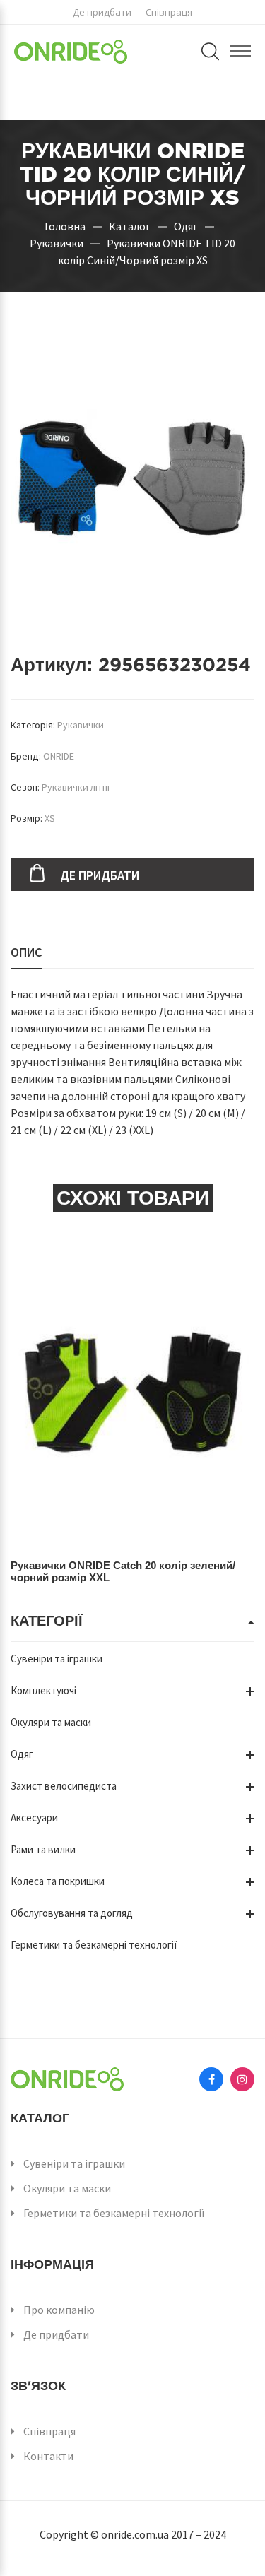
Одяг (186, 225)
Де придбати (102, 12)
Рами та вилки (43, 1849)
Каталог (130, 225)
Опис (26, 952)
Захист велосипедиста (64, 1786)
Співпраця (169, 12)
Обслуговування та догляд (72, 1913)
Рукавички (57, 242)
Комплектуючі (43, 1690)
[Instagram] (242, 2079)
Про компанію (59, 2310)
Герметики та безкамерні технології (94, 1945)
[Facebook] (211, 2079)
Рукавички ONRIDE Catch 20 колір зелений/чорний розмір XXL (123, 1571)
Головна (65, 225)
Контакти (48, 2456)
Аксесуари (34, 1818)
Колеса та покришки (58, 1881)
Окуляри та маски (51, 1722)
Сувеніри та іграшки (57, 1659)
